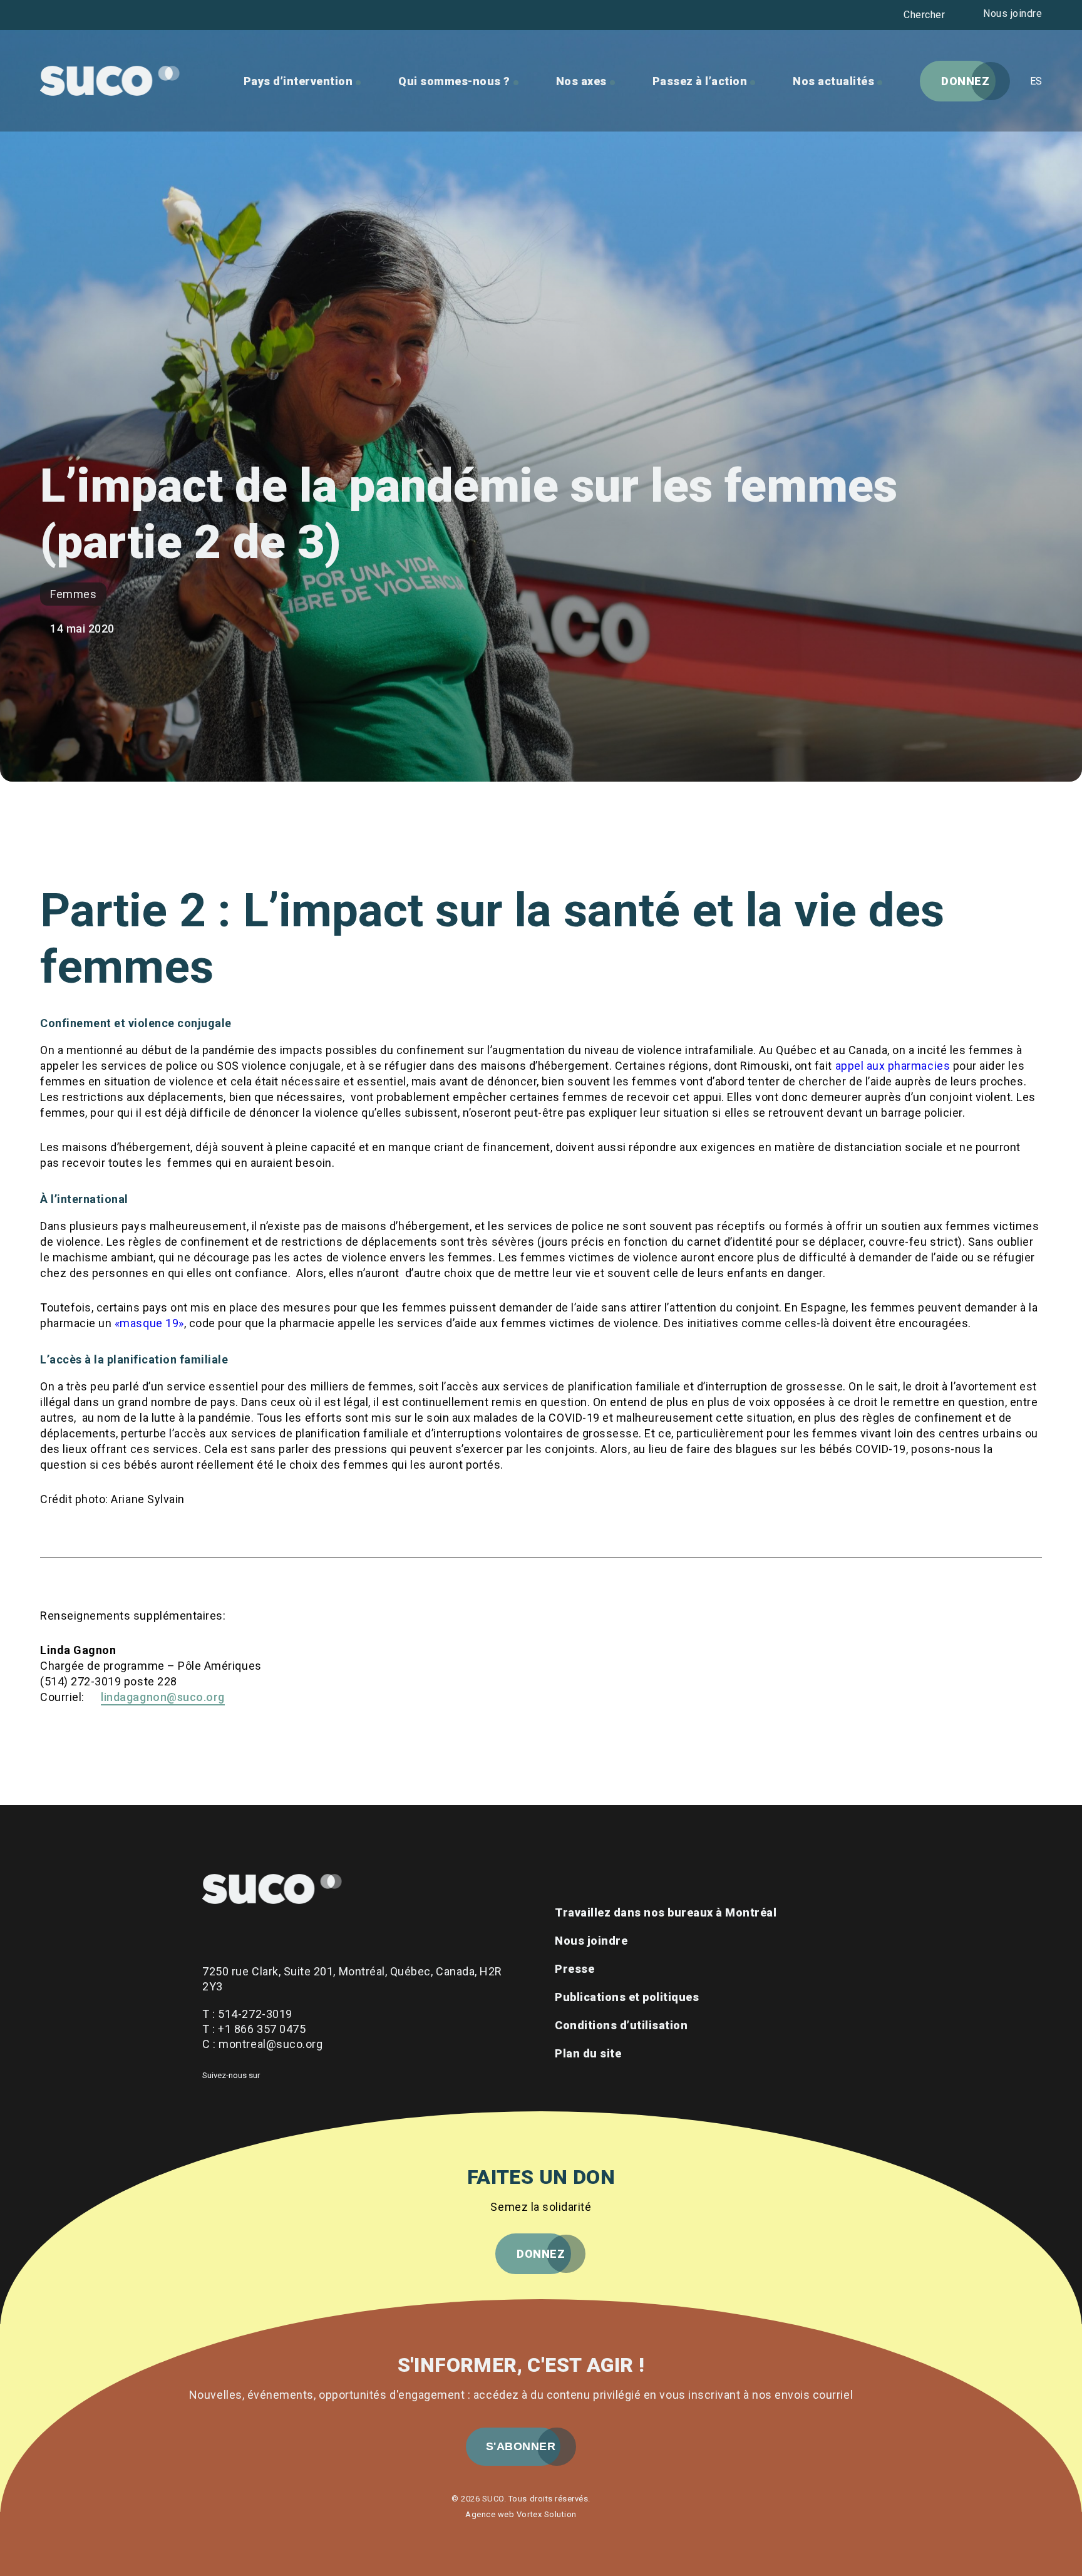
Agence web (490, 2514)
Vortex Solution (547, 2514)
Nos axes (581, 81)
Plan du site (588, 2053)
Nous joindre (1012, 13)
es (1036, 81)
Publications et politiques (627, 1997)
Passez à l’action (700, 81)
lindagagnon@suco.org (163, 1697)
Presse (574, 1969)
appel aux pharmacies (893, 1066)
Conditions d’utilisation (621, 2025)
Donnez (965, 81)
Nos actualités (833, 81)
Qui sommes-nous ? (454, 81)
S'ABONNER (521, 2446)
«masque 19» (149, 1323)
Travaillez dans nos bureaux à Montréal (666, 1912)
